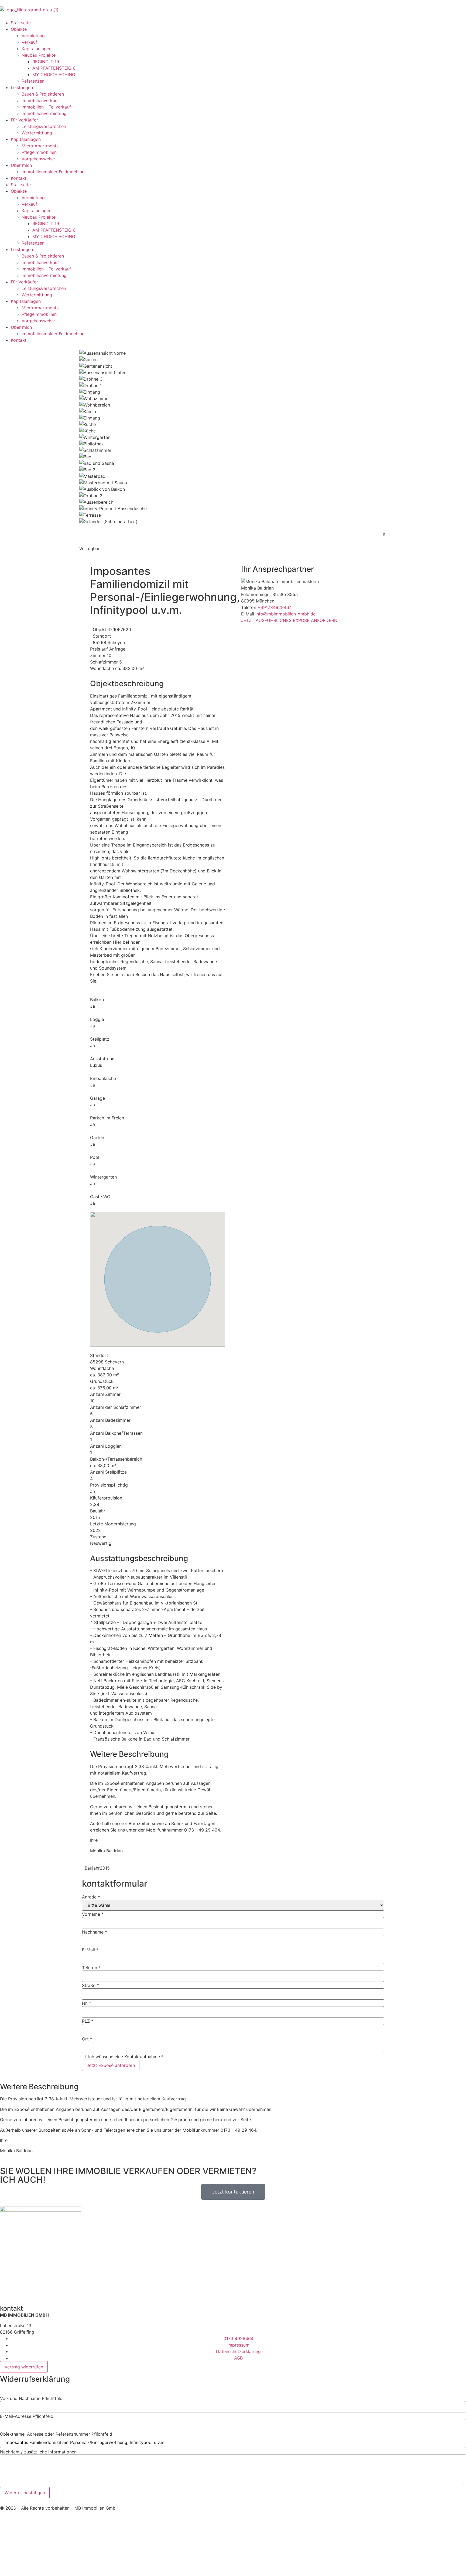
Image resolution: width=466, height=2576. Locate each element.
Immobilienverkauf (40, 100)
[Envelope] (66, 2290)
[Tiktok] (36, 2290)
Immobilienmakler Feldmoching (53, 172)
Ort (87, 2039)
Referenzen (33, 81)
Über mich (21, 165)
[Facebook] (7, 2290)
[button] (2, 2391)
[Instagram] (22, 2290)
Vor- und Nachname (31, 2398)
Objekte (19, 29)
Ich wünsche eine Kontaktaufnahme (124, 2057)
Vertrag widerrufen (24, 2367)
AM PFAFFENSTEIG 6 (54, 68)
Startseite (21, 23)
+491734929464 (275, 607)
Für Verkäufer (24, 120)
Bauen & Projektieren (43, 94)
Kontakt (19, 178)
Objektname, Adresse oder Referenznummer (56, 2434)
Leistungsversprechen (44, 126)
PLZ (88, 2021)
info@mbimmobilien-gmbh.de (285, 614)
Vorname (93, 1914)
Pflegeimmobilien (39, 152)
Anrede (91, 1897)
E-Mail (90, 1950)
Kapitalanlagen (37, 49)
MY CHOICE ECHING (54, 75)
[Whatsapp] (51, 2290)
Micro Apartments (40, 146)
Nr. (87, 2003)
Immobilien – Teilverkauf (46, 107)
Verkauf (29, 42)
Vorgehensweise (38, 159)
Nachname (95, 1932)
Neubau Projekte (39, 55)
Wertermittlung (37, 133)
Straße (90, 1985)
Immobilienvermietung (44, 113)
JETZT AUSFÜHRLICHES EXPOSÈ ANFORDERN (289, 620)
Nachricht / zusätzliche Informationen (38, 2452)
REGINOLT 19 (46, 62)
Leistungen (22, 87)
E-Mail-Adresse (27, 2416)
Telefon (91, 1968)
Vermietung (33, 36)
